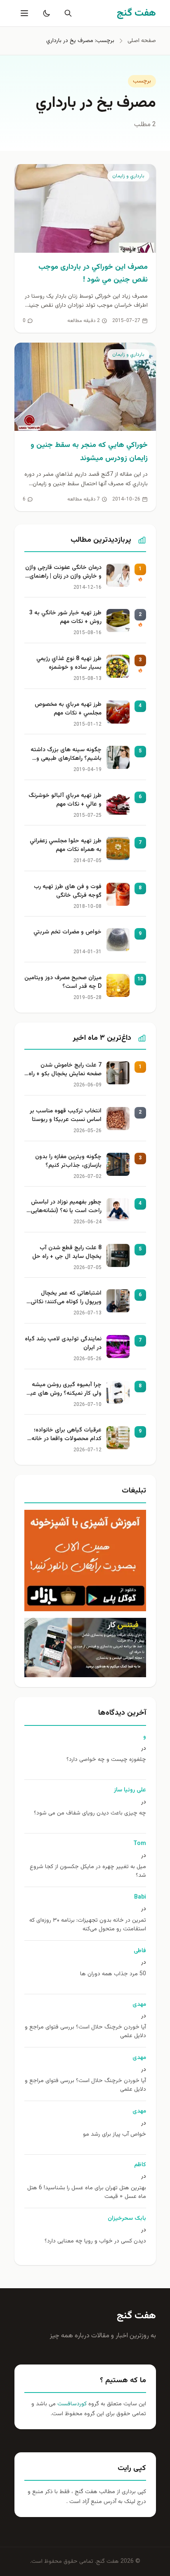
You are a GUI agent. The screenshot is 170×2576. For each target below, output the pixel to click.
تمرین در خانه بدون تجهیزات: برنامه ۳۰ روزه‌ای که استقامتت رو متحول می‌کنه (88, 1925)
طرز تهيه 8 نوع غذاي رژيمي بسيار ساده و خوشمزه (69, 663)
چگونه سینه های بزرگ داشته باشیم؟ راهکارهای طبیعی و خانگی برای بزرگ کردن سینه (66, 755)
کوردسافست (71, 2404)
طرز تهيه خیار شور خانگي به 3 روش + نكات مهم (65, 618)
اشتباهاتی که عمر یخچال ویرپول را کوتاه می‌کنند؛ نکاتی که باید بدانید (66, 1298)
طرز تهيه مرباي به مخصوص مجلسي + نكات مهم (68, 709)
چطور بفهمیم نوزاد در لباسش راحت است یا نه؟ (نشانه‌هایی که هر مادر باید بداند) (66, 1207)
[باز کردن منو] (24, 13)
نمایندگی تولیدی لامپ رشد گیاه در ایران (63, 1344)
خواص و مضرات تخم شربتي (67, 932)
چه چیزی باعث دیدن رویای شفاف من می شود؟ (90, 1813)
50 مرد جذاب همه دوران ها (113, 1974)
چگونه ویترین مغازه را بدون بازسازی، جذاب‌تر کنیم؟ (68, 1161)
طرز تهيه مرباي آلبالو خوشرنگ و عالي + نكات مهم (65, 800)
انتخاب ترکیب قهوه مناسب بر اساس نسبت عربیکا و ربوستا (66, 1116)
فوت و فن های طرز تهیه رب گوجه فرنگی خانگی (68, 891)
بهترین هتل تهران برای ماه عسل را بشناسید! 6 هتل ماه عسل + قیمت (87, 2193)
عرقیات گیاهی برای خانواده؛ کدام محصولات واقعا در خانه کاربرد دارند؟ (66, 1435)
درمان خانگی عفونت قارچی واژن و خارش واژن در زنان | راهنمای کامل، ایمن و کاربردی (63, 573)
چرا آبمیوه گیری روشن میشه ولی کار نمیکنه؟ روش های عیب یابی (63, 1390)
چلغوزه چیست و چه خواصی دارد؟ (106, 1760)
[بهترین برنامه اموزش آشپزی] (85, 1561)
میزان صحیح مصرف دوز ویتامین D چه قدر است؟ (63, 982)
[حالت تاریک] (45, 13)
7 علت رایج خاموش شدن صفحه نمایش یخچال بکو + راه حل (65, 1070)
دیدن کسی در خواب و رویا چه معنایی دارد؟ (95, 2241)
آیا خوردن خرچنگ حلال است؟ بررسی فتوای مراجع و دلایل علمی (85, 2032)
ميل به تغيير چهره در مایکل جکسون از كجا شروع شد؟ (88, 1871)
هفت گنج (136, 2316)
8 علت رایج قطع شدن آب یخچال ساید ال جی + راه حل (67, 1253)
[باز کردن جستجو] (66, 13)
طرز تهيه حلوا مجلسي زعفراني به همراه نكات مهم (66, 846)
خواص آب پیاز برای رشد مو (115, 2135)
